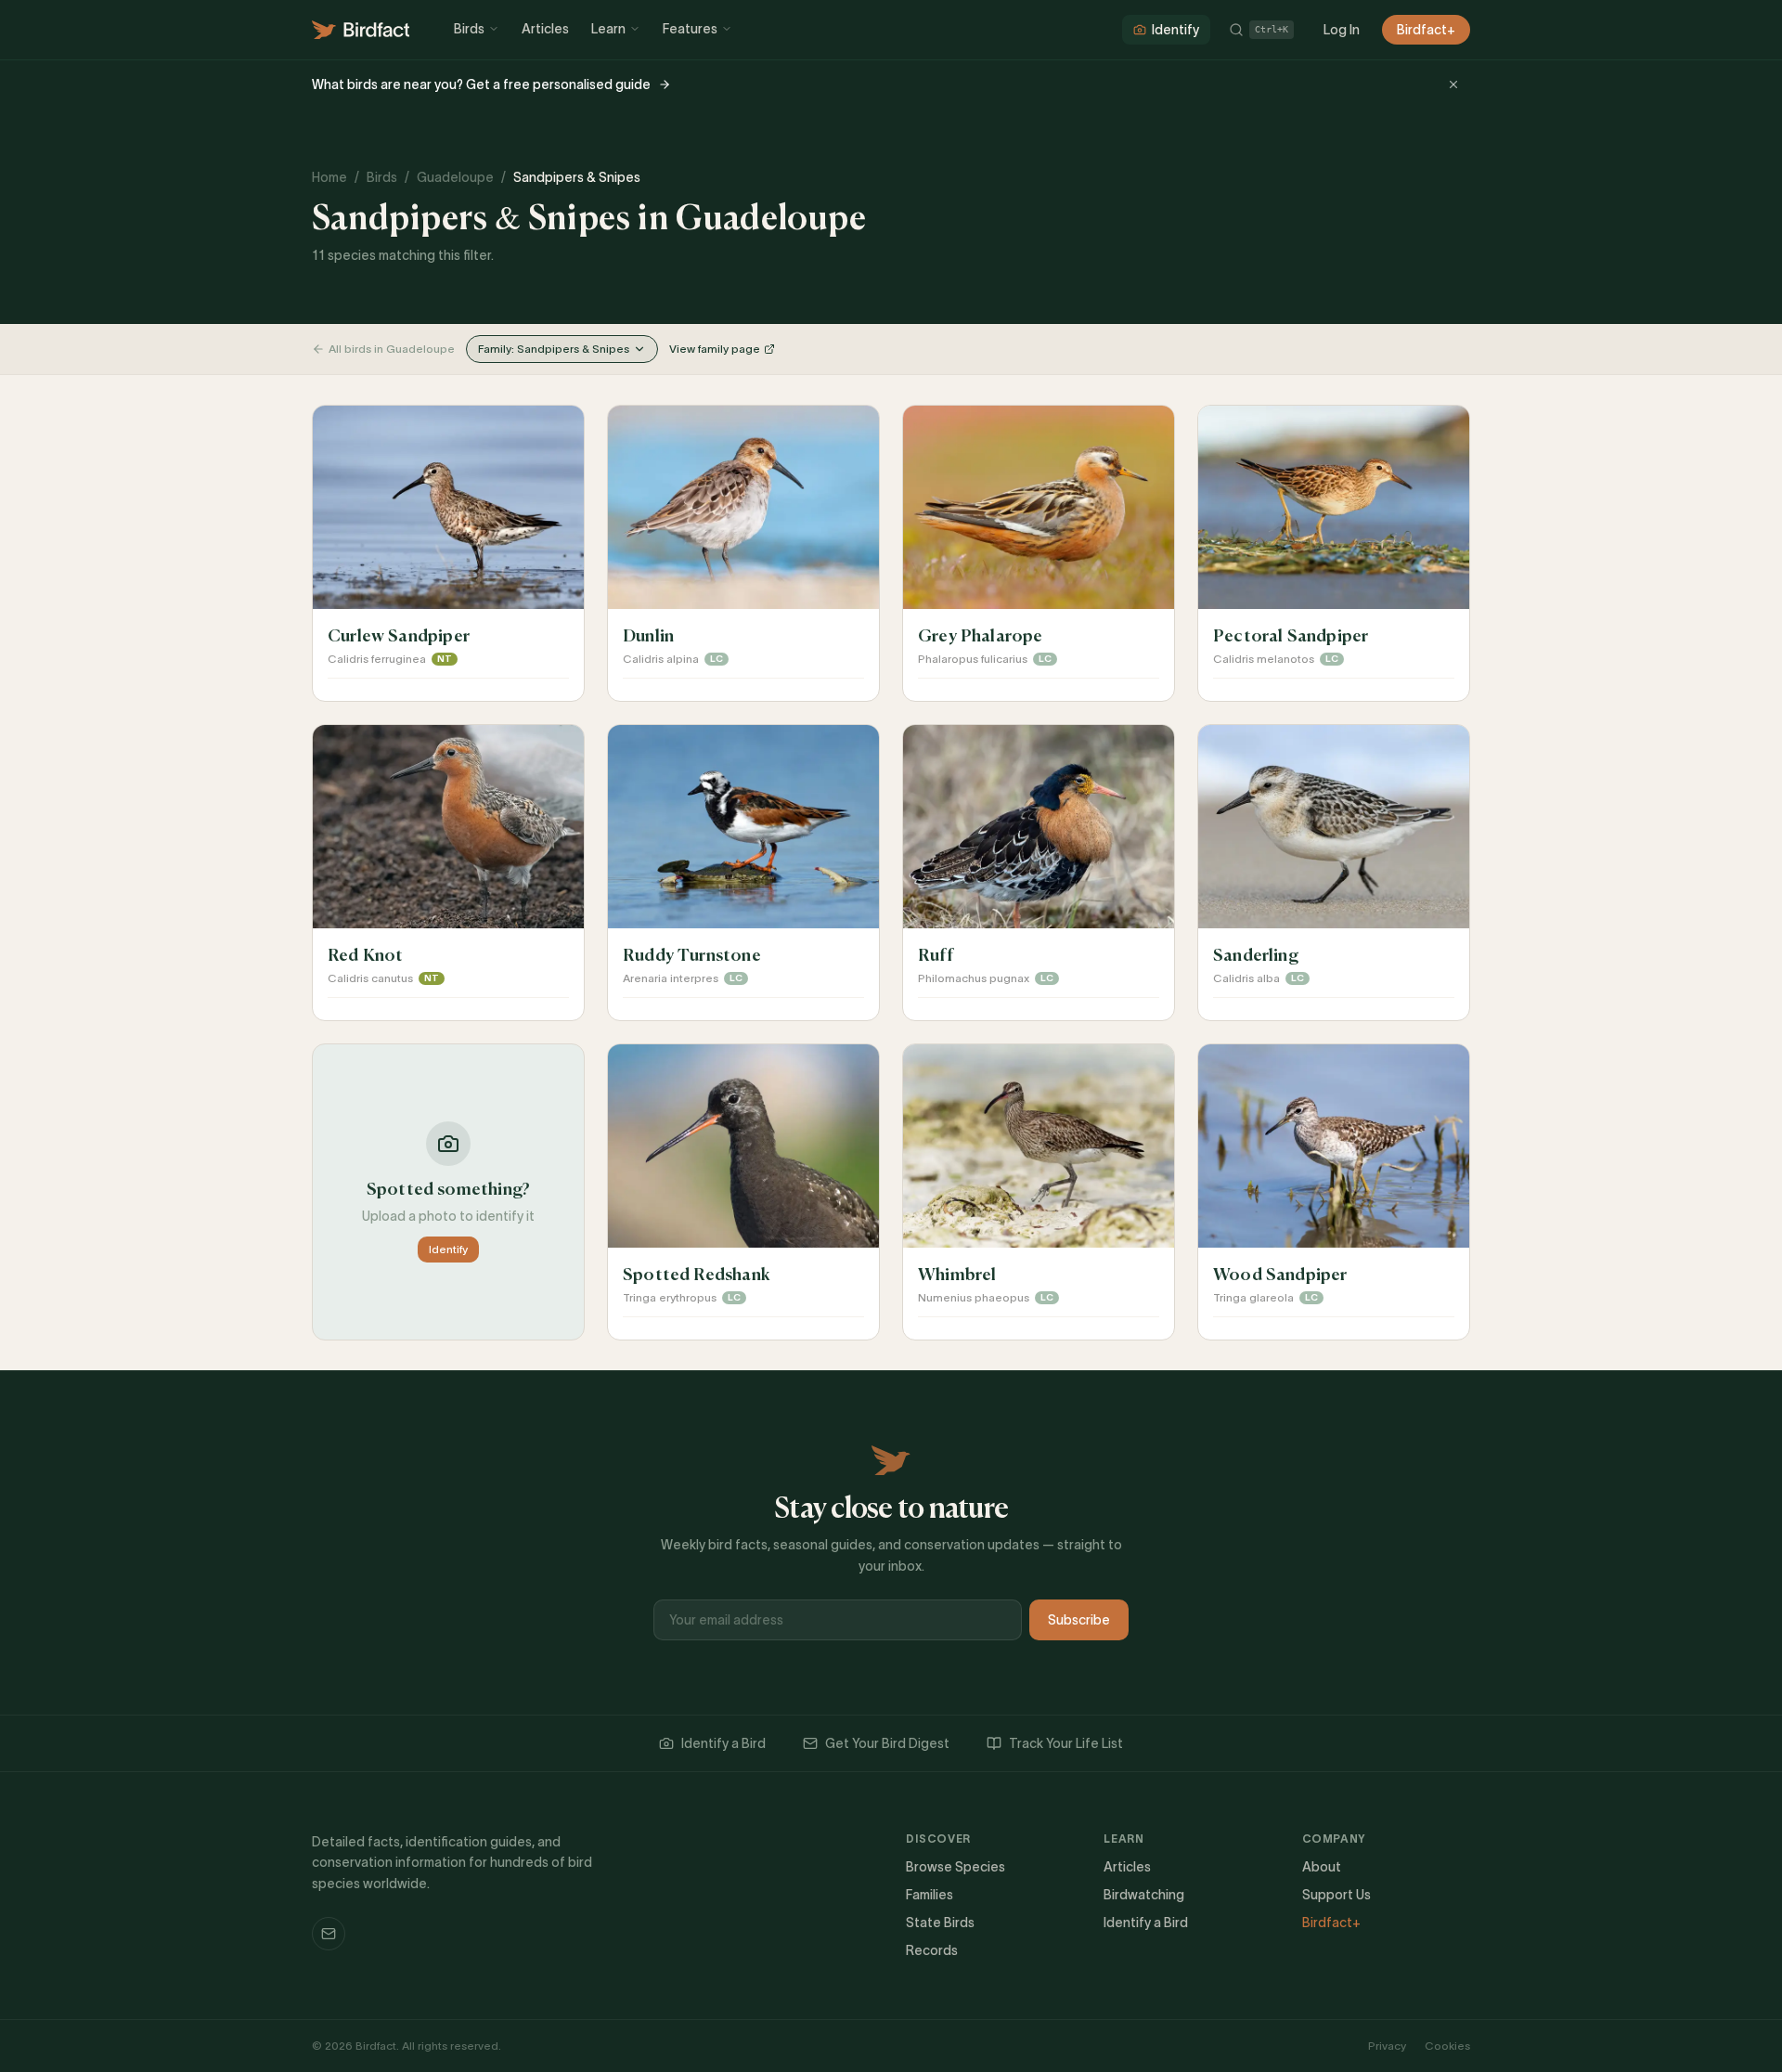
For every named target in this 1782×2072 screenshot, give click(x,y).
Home (329, 177)
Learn (608, 29)
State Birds (940, 1923)
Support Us (1336, 1895)
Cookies (1447, 2046)
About (1322, 1867)
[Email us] (329, 1934)
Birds (469, 29)
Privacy (1387, 2046)
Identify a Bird (723, 1743)
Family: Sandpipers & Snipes (554, 349)
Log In (1342, 30)
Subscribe (1079, 1620)
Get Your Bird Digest (887, 1743)
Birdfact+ (1426, 30)
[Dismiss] (1453, 84)
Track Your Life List (1066, 1743)
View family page (715, 349)
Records (932, 1950)
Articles (545, 29)
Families (930, 1895)
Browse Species (956, 1867)
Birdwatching (1144, 1895)
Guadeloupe (455, 177)
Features (690, 29)
